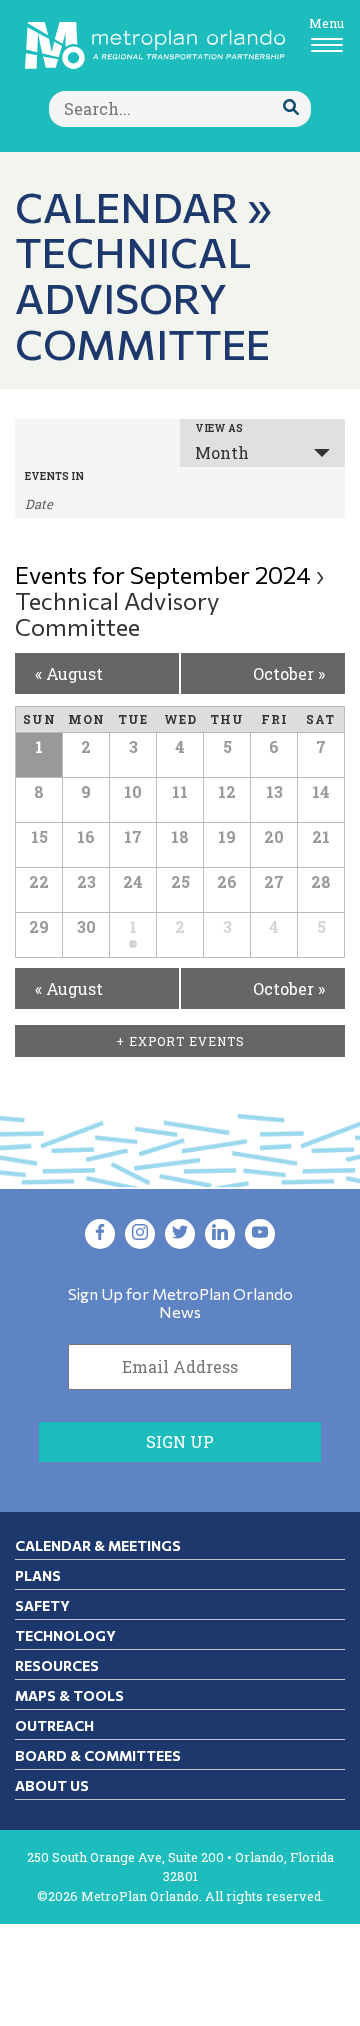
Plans (38, 1575)
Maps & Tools (69, 1695)
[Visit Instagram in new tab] (140, 1234)
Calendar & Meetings (98, 1545)
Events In (54, 477)
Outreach (54, 1725)
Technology (65, 1635)
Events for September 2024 (163, 574)
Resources (57, 1665)
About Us (52, 1785)
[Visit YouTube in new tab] (260, 1234)
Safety (42, 1605)
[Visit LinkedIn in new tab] (220, 1234)
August (69, 673)
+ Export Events (180, 1041)
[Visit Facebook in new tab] (100, 1234)
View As (219, 429)
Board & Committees (98, 1755)
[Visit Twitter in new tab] (180, 1234)
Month (222, 452)
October (289, 673)
